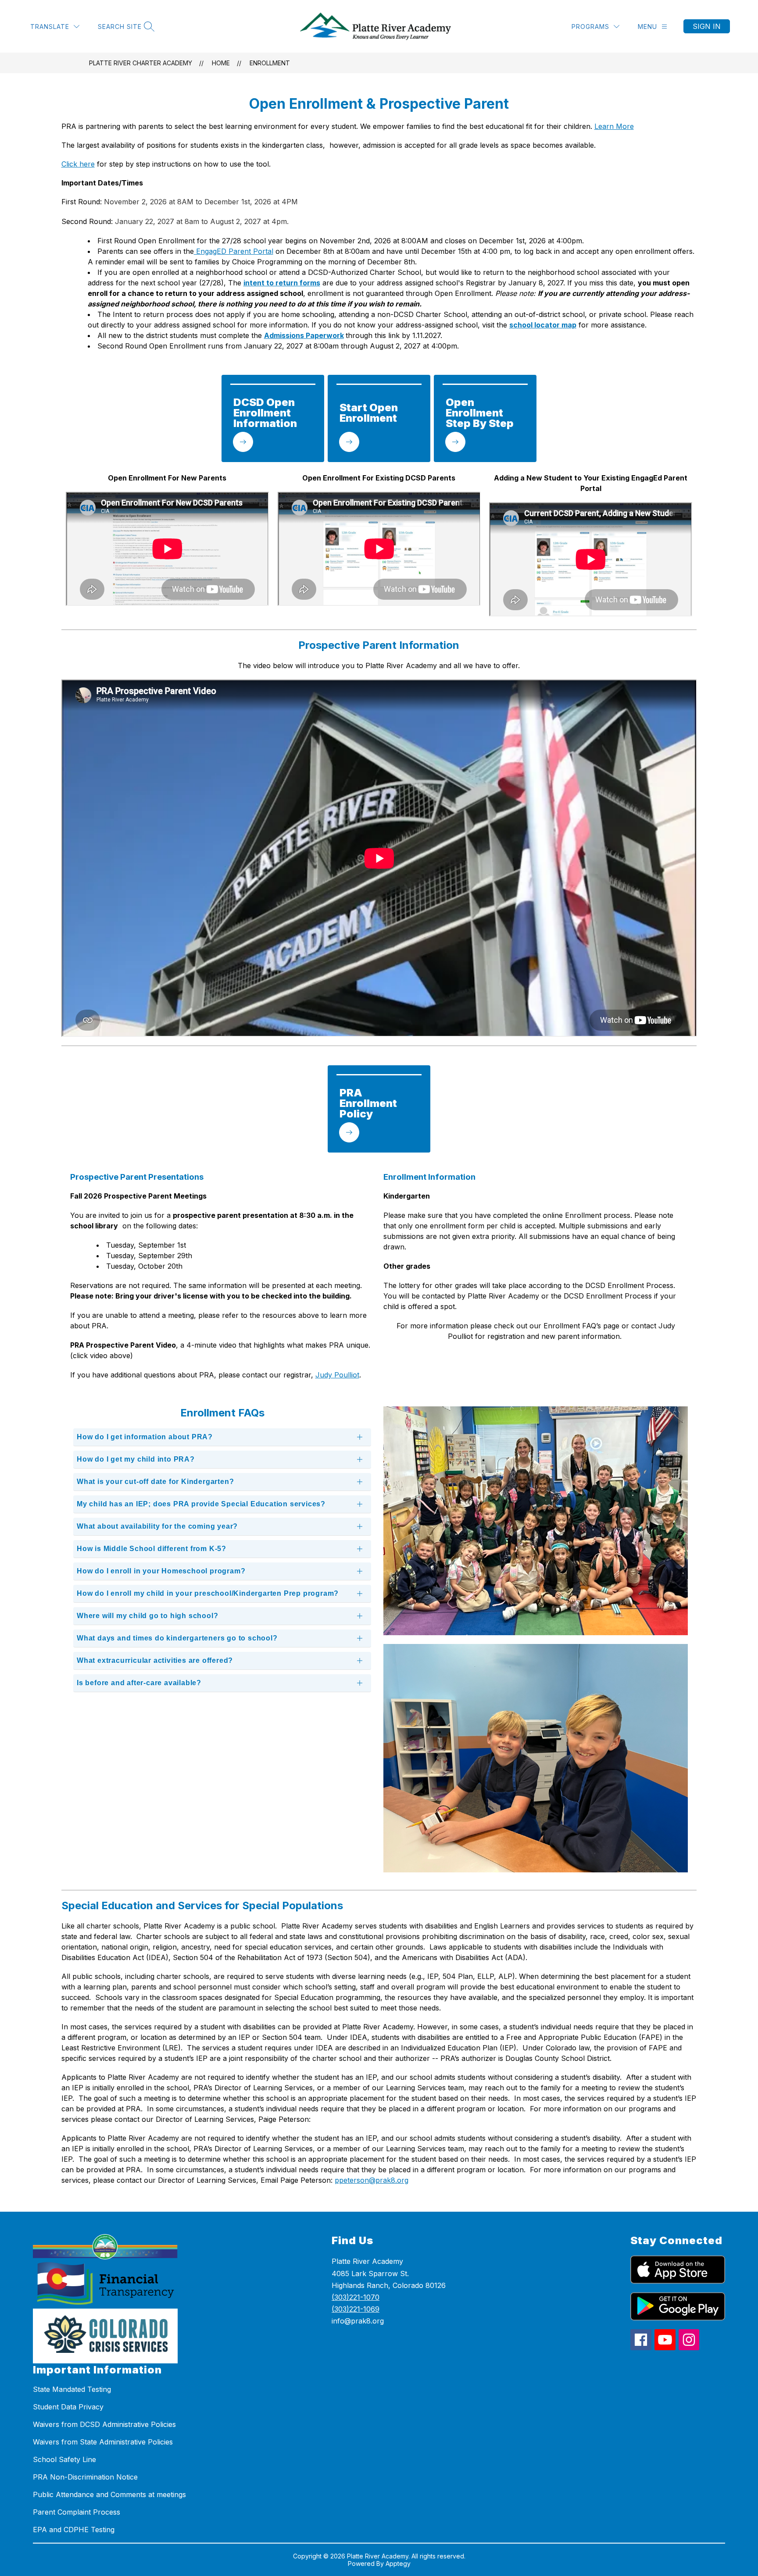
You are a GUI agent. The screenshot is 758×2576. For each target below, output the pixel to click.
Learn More (614, 126)
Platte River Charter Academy (141, 63)
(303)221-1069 (356, 2309)
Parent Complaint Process (77, 2512)
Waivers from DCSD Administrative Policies (104, 2424)
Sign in (707, 26)
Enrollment (270, 63)
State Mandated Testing (72, 2389)
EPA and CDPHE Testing (74, 2530)
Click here (78, 164)
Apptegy (398, 2564)
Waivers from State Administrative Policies (103, 2442)
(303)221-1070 (356, 2297)
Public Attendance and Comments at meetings (109, 2494)
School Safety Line (64, 2459)
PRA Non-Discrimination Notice (85, 2477)
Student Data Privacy (68, 2407)
